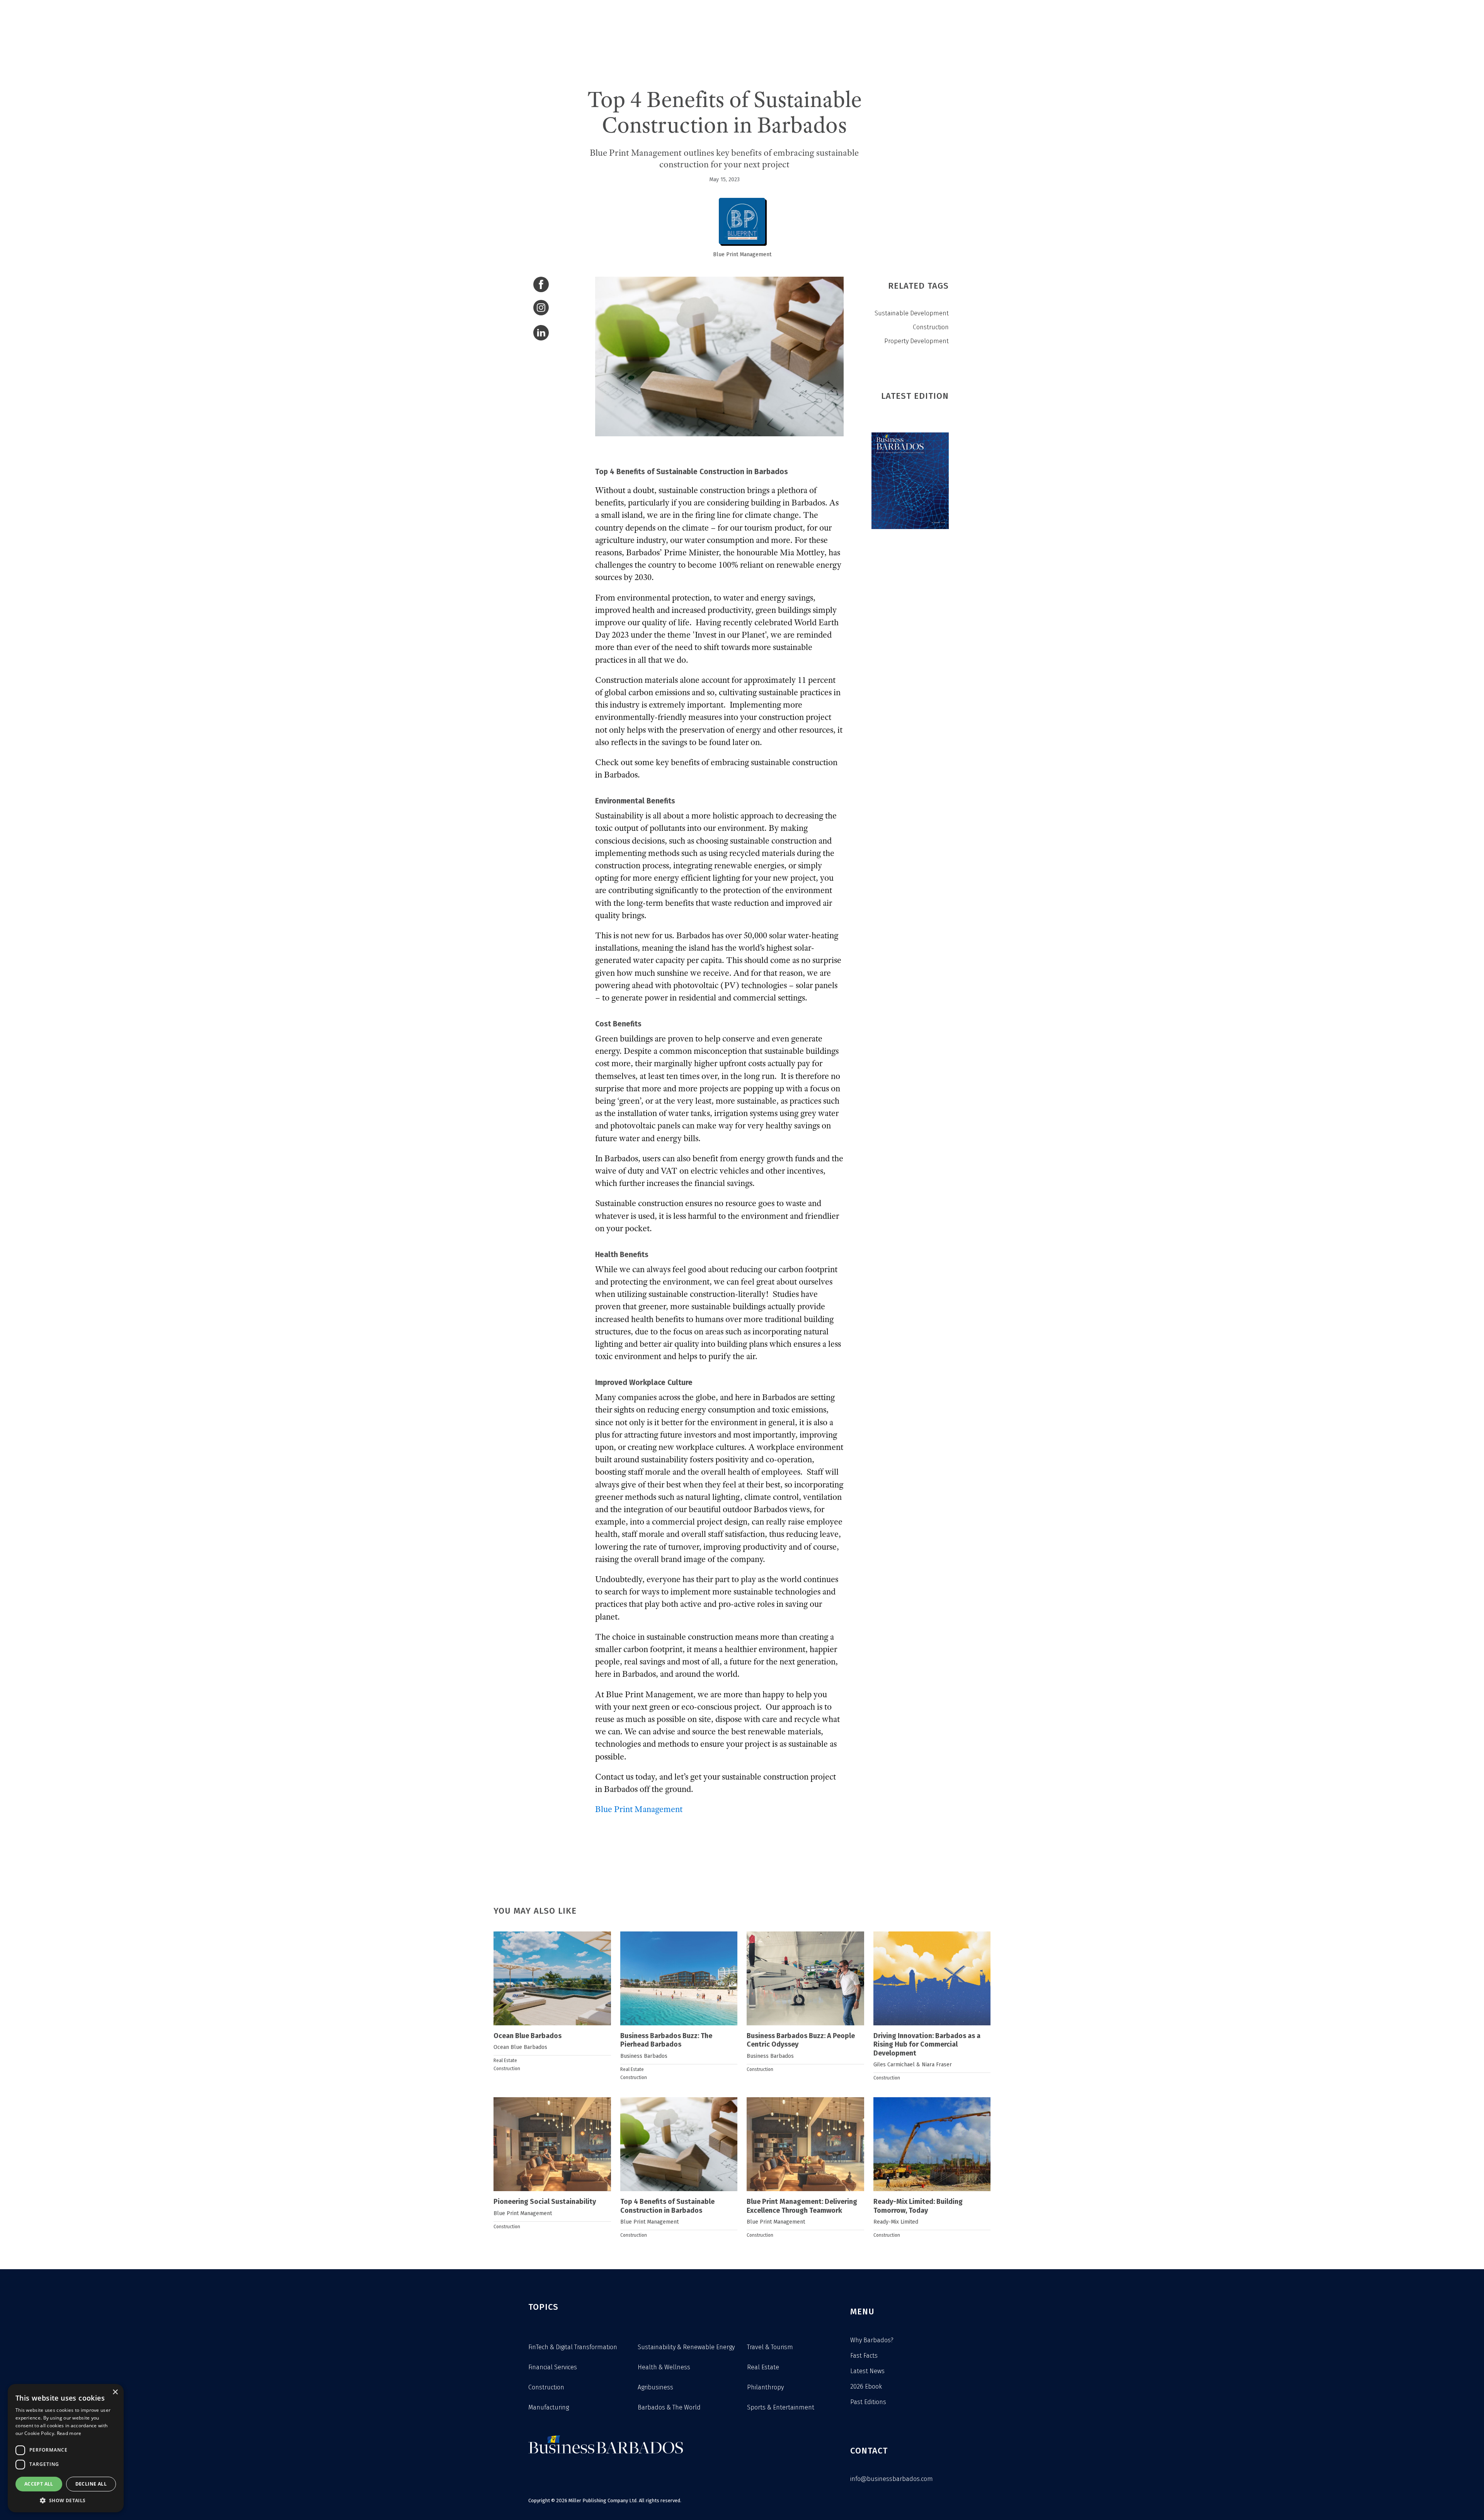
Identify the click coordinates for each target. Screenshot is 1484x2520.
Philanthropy (765, 2387)
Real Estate (505, 2061)
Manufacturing (549, 2407)
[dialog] (66, 2448)
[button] (66, 2500)
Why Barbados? (872, 2340)
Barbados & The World (669, 2407)
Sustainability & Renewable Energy (686, 2347)
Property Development (916, 341)
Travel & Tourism (770, 2347)
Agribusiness (655, 2387)
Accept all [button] (39, 2484)
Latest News (867, 2371)
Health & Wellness (664, 2367)
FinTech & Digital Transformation (573, 2347)
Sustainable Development (912, 313)
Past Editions (868, 2402)
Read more (69, 2433)
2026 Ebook (866, 2386)
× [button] (115, 2392)
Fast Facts (864, 2356)
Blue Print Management (742, 254)
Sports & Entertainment (781, 2407)
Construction (931, 327)
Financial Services (553, 2367)
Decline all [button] (91, 2484)
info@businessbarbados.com (892, 2479)
